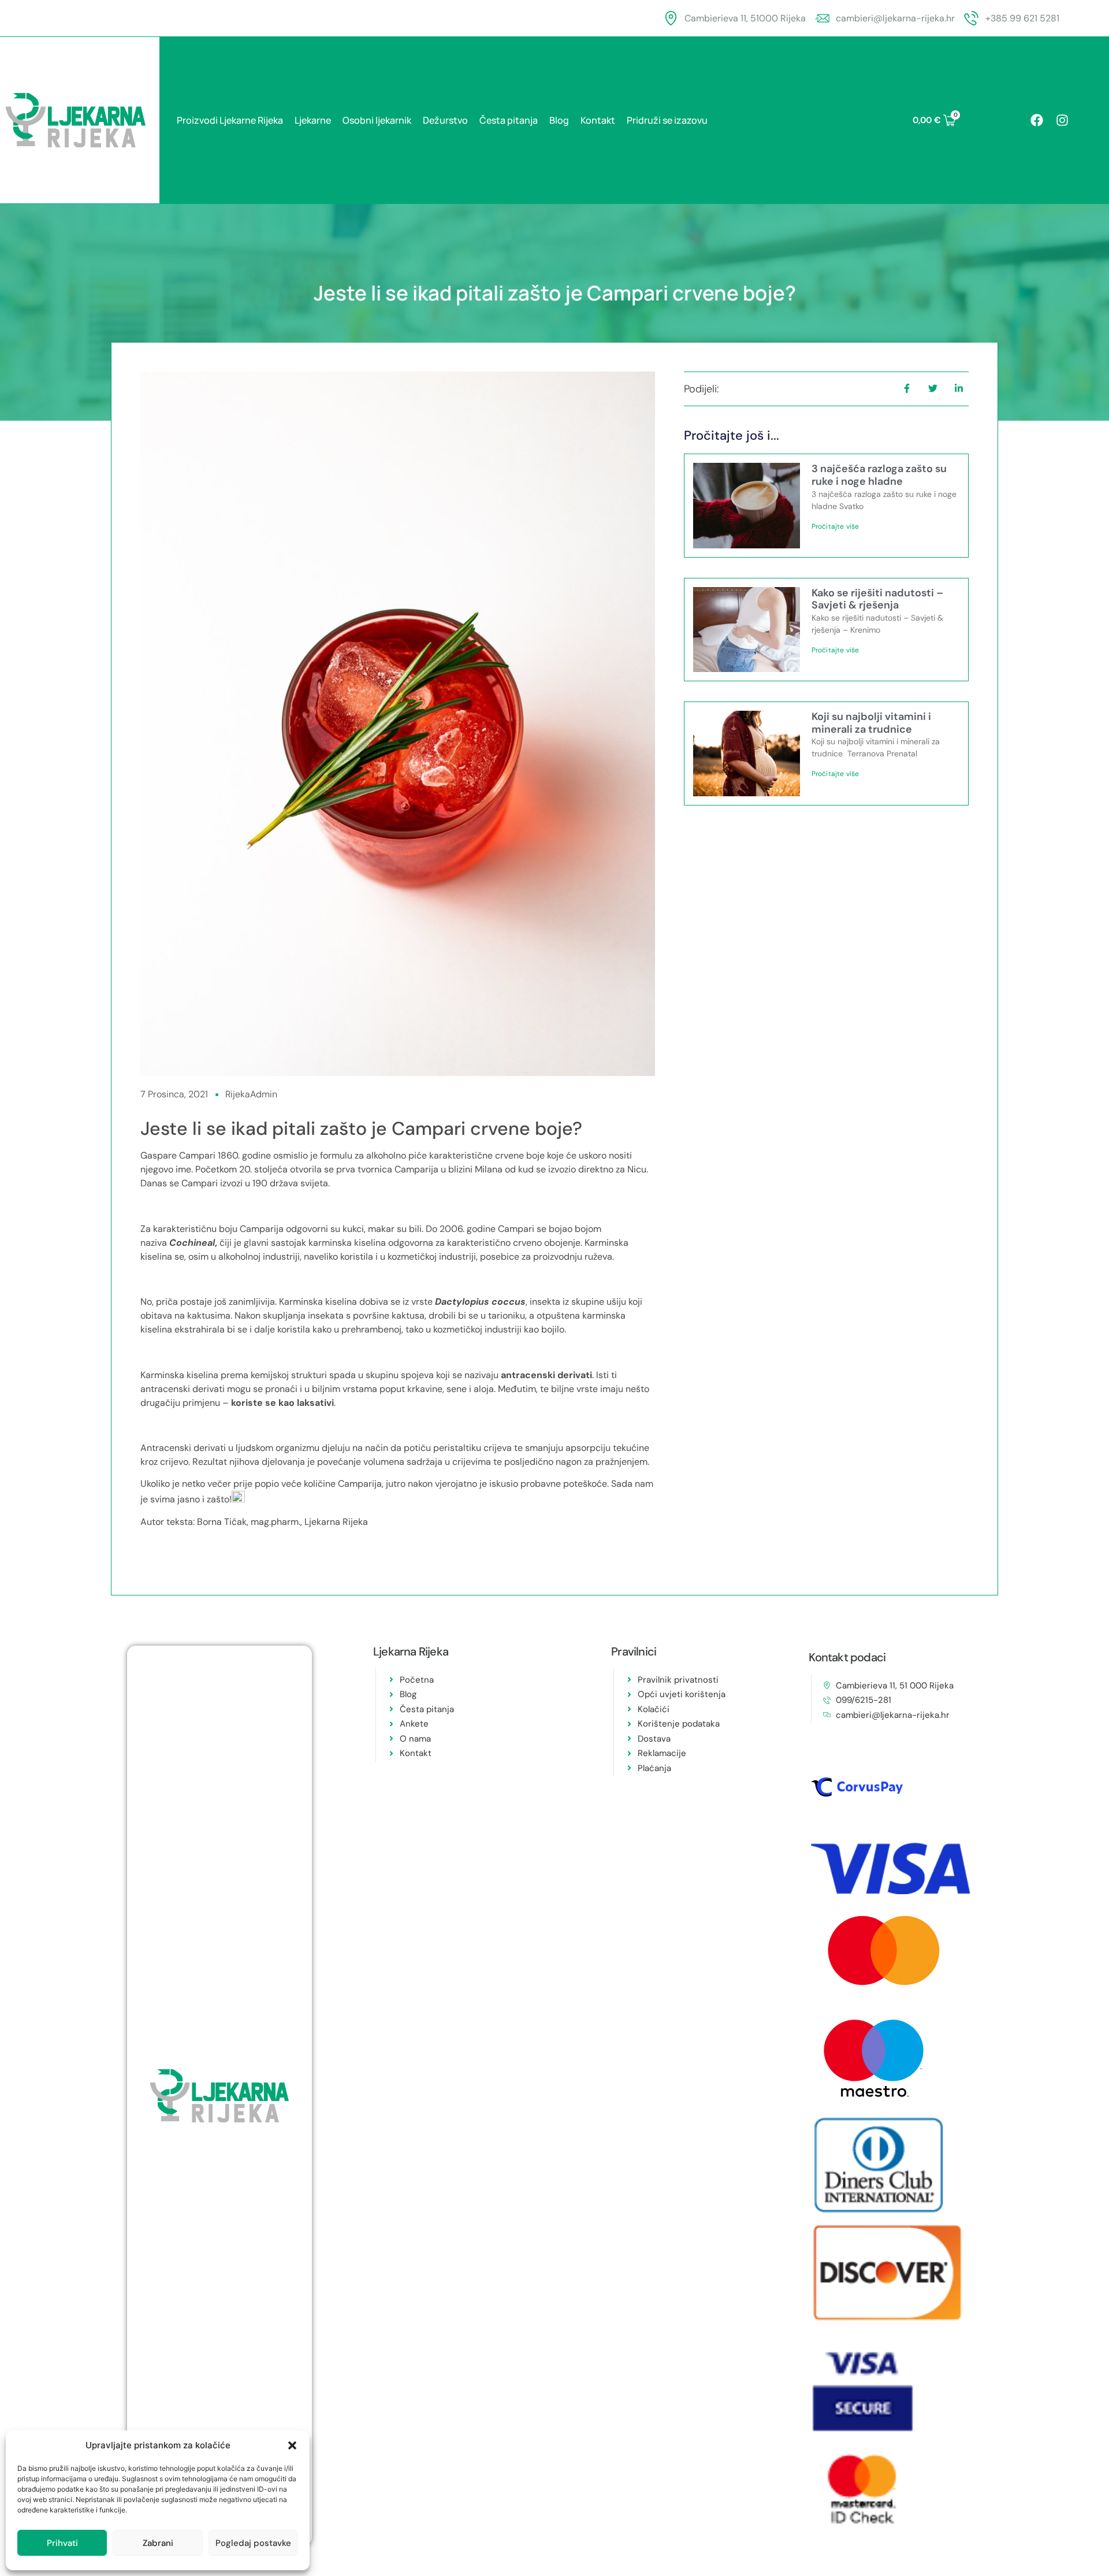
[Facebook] (1037, 120)
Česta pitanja (509, 120)
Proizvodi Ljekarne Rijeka (230, 120)
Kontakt (598, 120)
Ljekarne (313, 120)
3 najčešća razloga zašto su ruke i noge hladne (879, 475)
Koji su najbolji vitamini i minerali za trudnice (871, 723)
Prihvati (62, 2543)
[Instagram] (1062, 120)
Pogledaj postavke (253, 2543)
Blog (559, 120)
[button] (292, 2445)
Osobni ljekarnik (377, 120)
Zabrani (158, 2543)
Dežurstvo (445, 120)
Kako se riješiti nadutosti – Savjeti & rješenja (877, 599)
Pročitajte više (836, 526)
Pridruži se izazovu (667, 120)
